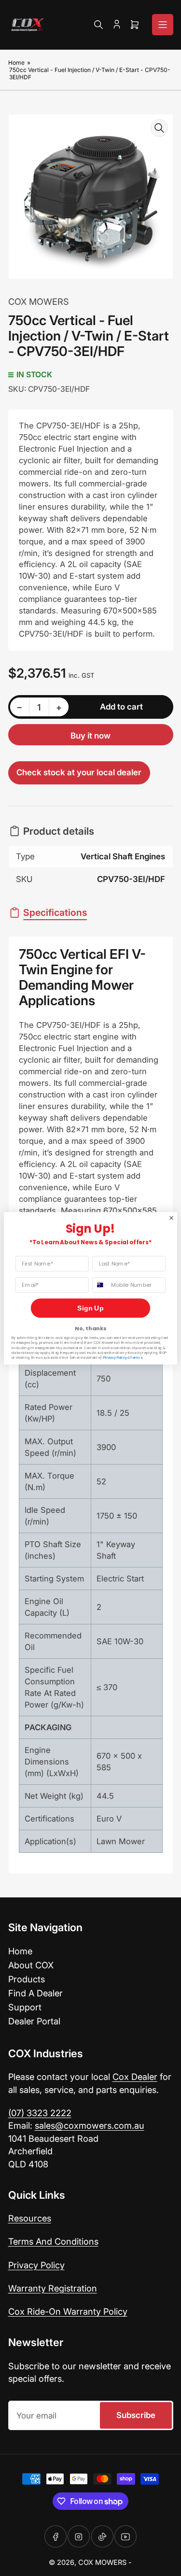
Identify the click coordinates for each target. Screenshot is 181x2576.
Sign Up (90, 1308)
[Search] (98, 25)
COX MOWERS (39, 301)
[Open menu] (163, 25)
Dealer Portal (34, 2021)
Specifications (55, 912)
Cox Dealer (135, 2077)
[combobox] (100, 1285)
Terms (136, 1358)
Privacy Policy (36, 2265)
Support (25, 2007)
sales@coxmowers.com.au (90, 2125)
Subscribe (136, 2415)
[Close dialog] (171, 1218)
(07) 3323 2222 (40, 2113)
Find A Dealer (35, 1993)
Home (16, 63)
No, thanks (90, 1328)
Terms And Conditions (53, 2241)
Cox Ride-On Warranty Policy (68, 2311)
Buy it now (90, 736)
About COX (31, 1965)
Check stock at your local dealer (79, 772)
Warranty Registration (53, 2288)
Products (27, 1979)
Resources (30, 2218)
